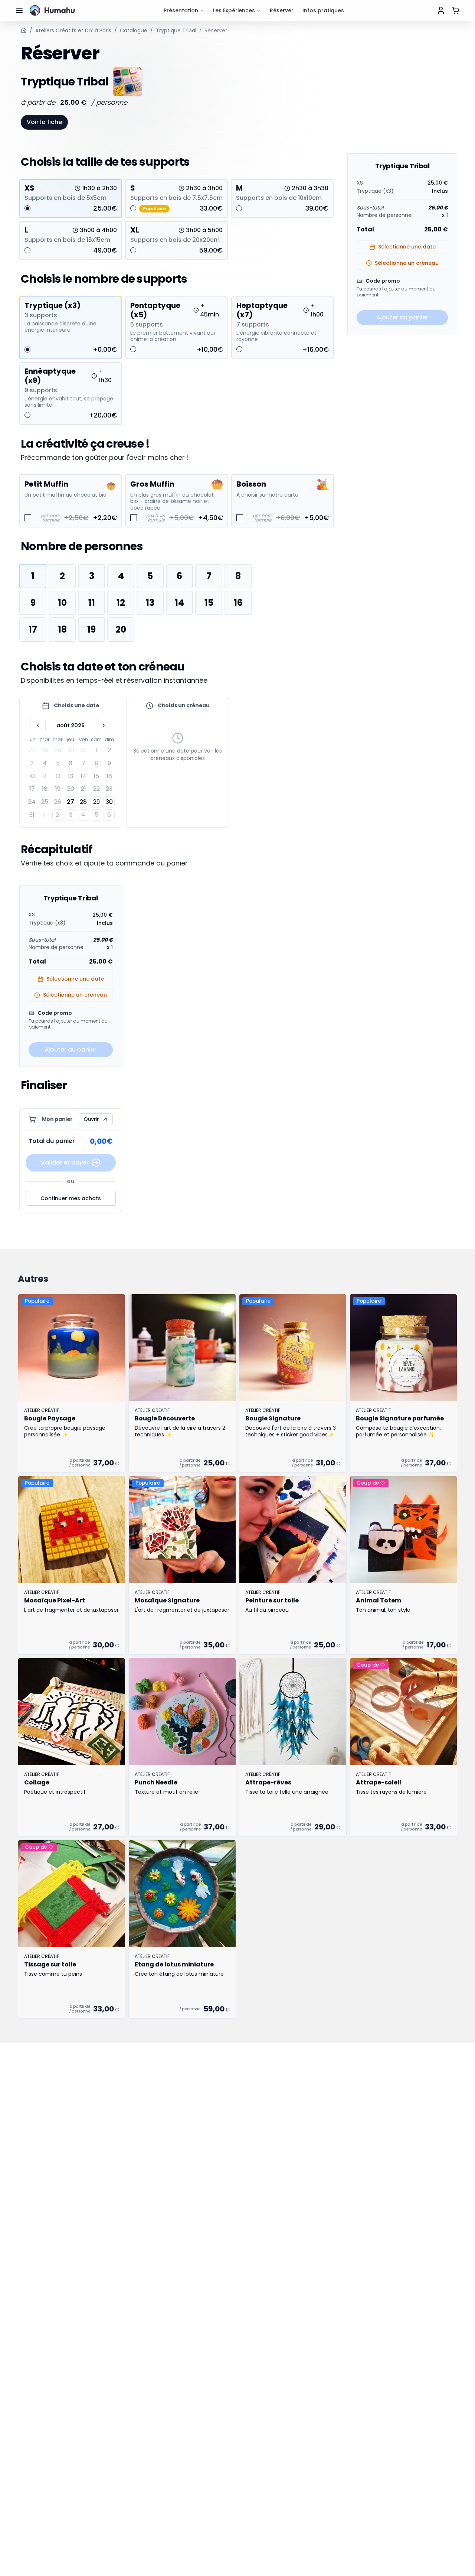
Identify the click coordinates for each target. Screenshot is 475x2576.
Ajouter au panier (71, 1050)
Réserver (282, 10)
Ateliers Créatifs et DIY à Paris (73, 30)
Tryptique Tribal (176, 30)
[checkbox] (28, 518)
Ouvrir (91, 1119)
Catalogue (134, 30)
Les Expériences (234, 10)
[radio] (27, 208)
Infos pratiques (323, 10)
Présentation (181, 10)
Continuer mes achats (71, 1198)
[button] (71, 779)
